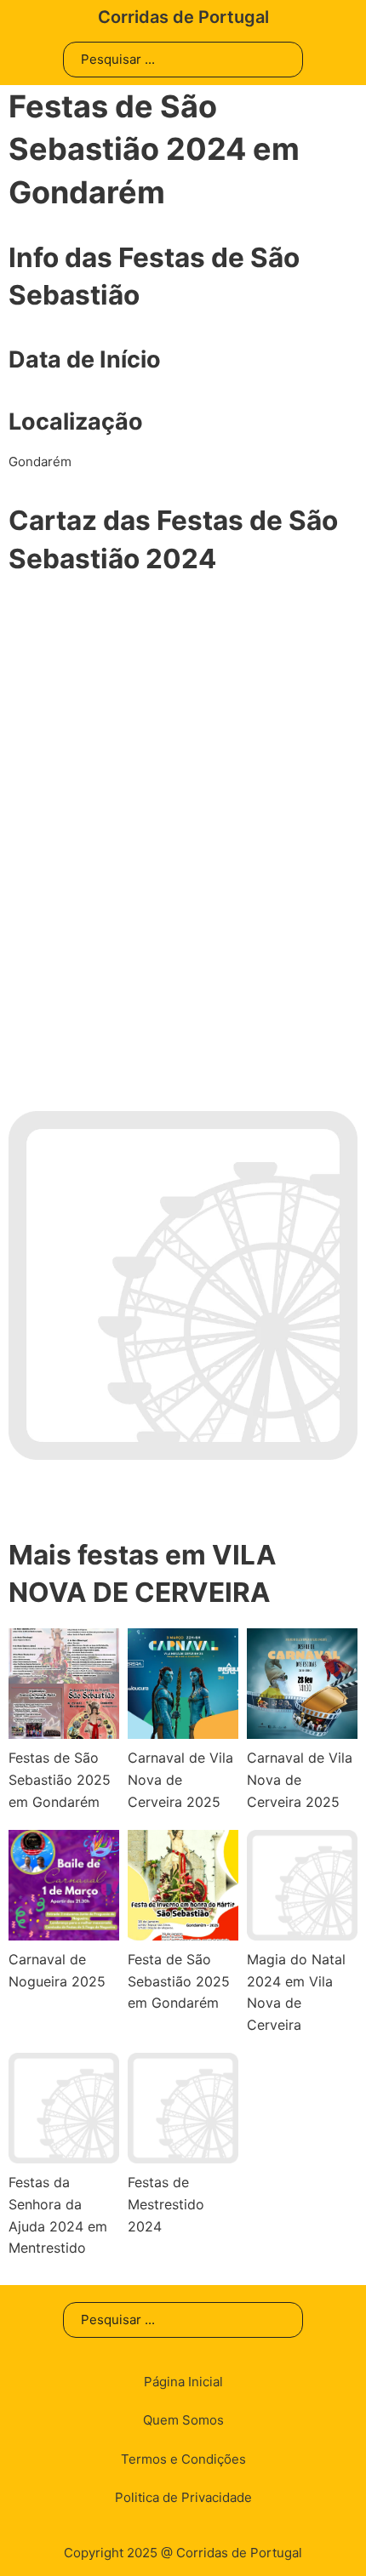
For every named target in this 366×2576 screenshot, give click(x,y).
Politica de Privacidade (183, 2497)
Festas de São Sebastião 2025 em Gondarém (60, 1779)
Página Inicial (183, 2382)
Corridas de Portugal (183, 17)
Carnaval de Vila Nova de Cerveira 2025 (180, 1779)
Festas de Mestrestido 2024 (166, 2204)
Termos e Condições (183, 2459)
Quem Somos (183, 2420)
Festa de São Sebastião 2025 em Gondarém (179, 1981)
